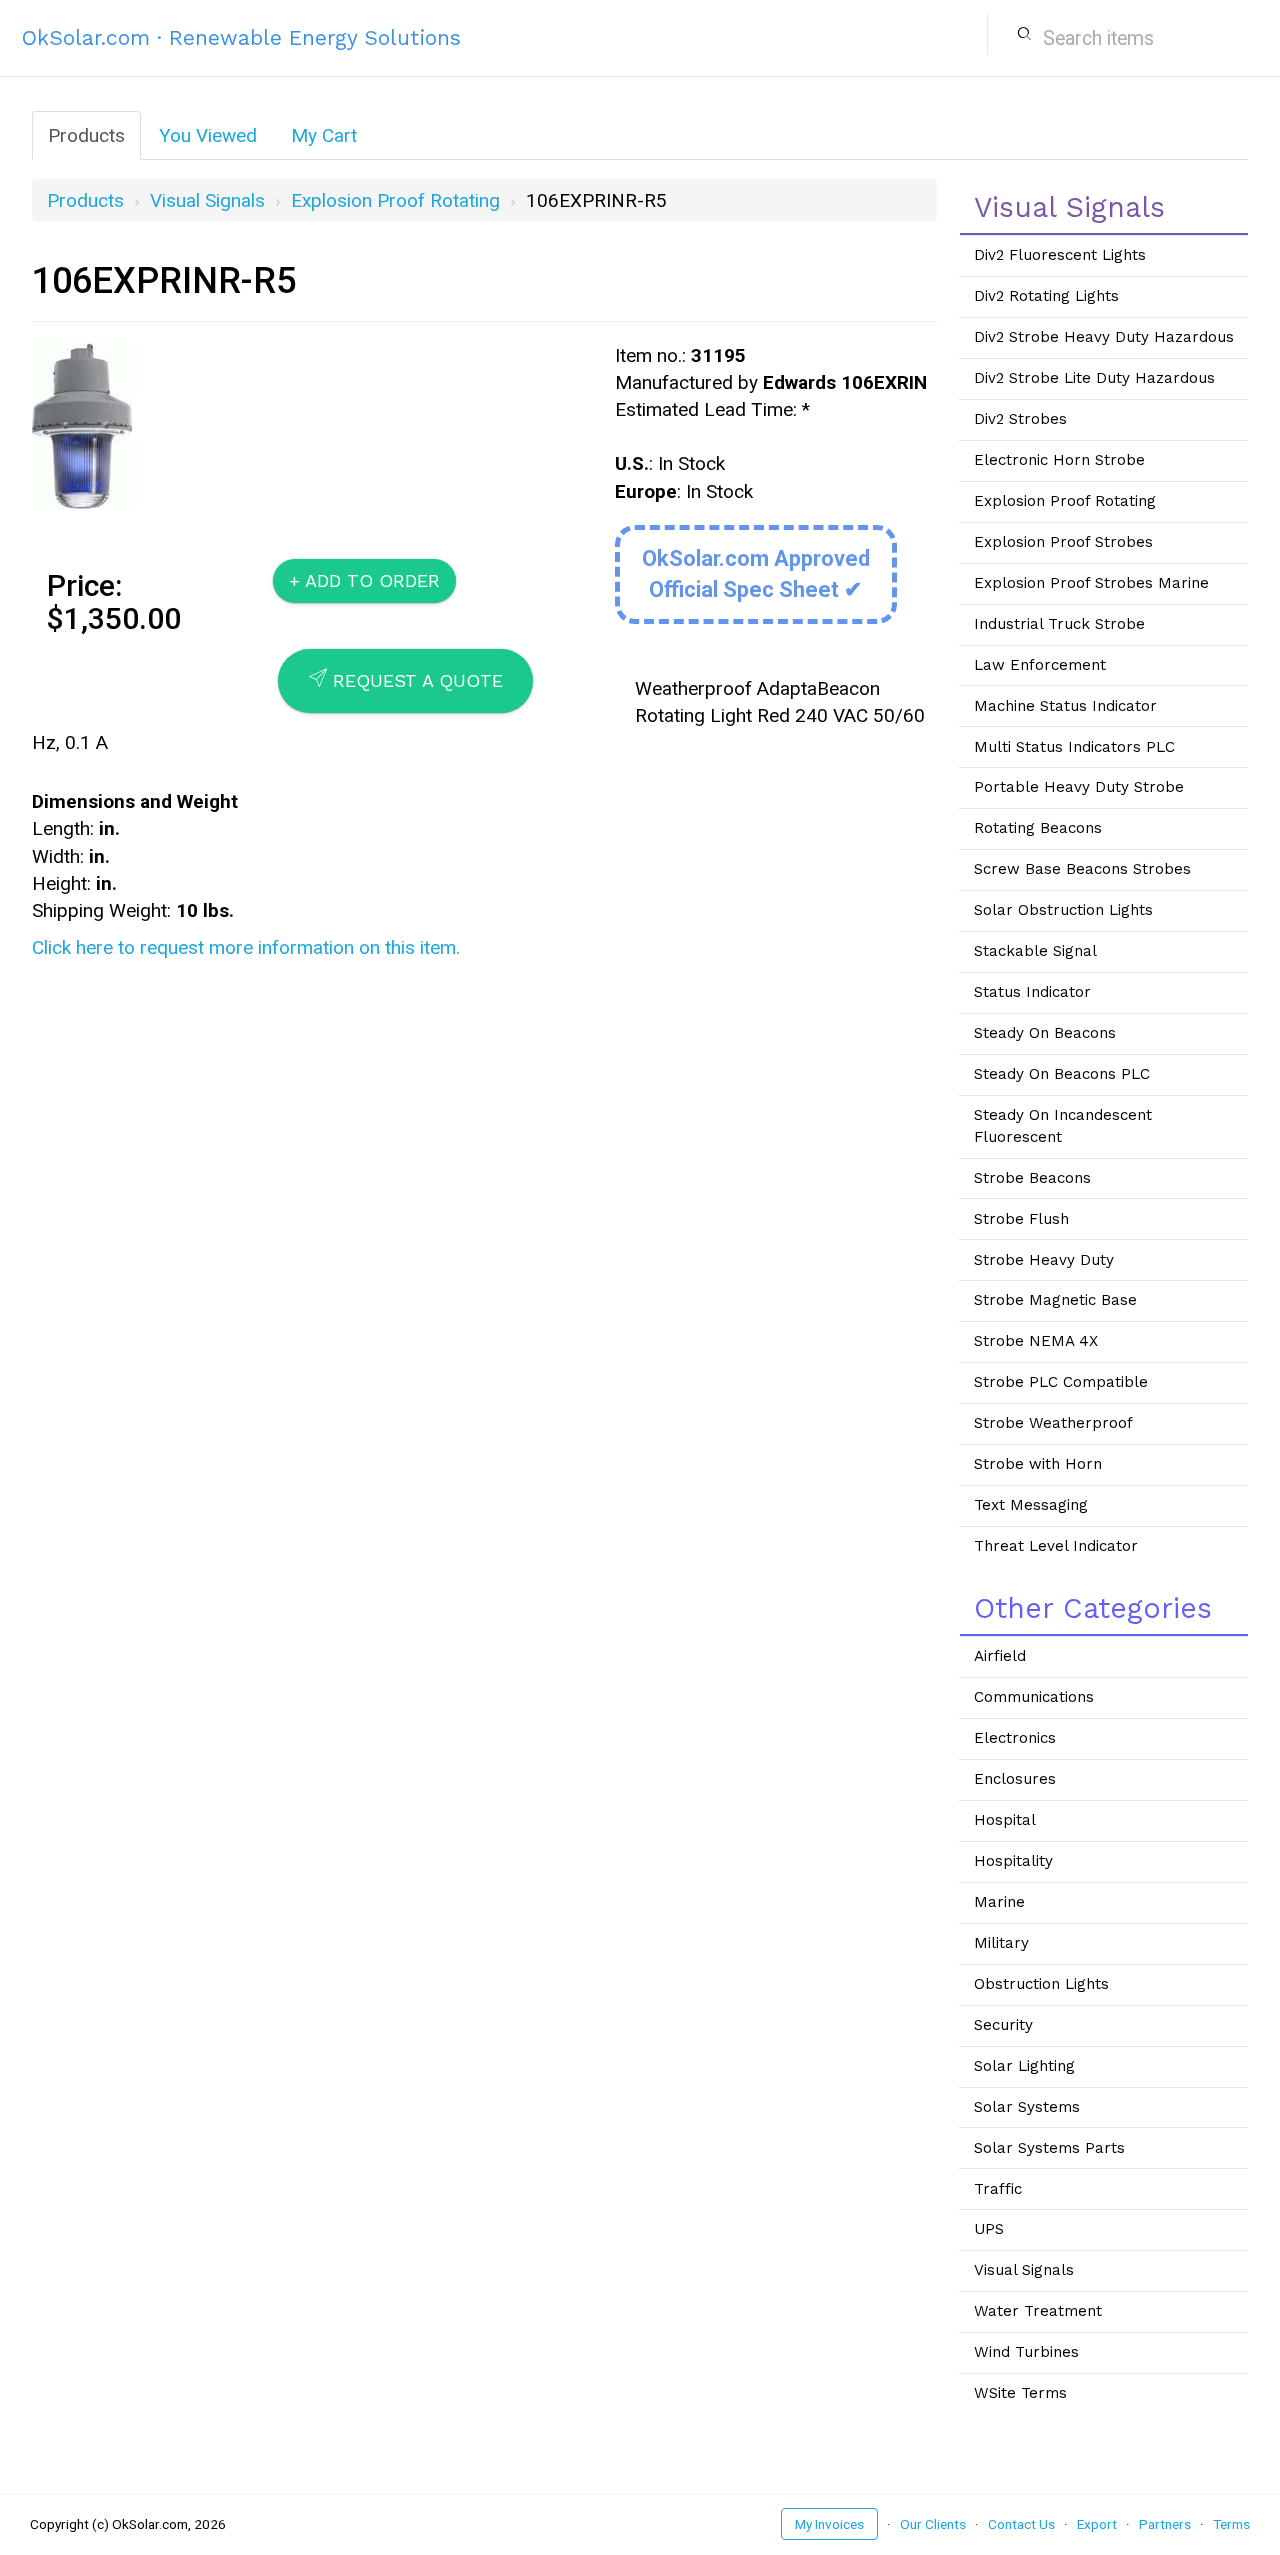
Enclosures (1015, 1779)
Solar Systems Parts (1049, 2148)
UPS (989, 2229)
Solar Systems (1027, 2107)
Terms (1231, 2524)
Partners (1165, 2524)
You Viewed (208, 135)
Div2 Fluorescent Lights (1060, 255)
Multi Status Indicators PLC (1074, 747)
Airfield (1000, 1656)
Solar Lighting (1024, 2066)
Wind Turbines (1026, 2352)
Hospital (1005, 1820)
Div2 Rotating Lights (1046, 296)
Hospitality (1013, 1861)
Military (1001, 1943)
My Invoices (829, 2524)
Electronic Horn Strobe (1059, 460)
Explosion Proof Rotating (395, 200)
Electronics (1015, 1738)
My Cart (324, 135)
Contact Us (1021, 2524)
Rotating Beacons (1038, 828)
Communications (1034, 1697)
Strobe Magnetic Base (1055, 1300)
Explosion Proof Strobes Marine (1091, 583)
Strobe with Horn (1038, 1464)
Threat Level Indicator (1056, 1546)
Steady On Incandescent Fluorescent (1063, 1126)
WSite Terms (1020, 2393)
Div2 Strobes (1020, 419)
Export (1097, 2524)
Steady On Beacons (1045, 1033)
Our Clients (933, 2524)
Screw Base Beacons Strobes (1082, 869)
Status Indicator (1032, 992)
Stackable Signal (1035, 951)
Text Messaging (1031, 1505)
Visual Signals (207, 200)
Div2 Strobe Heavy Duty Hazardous (1104, 337)
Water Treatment (1038, 2311)
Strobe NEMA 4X (1036, 1341)
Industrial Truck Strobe (1059, 624)
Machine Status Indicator (1065, 706)
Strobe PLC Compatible (1061, 1382)
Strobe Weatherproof (1053, 1423)
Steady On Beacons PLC (1062, 1074)
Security (1003, 2025)
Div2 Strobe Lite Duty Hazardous (1094, 378)
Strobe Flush (1021, 1219)
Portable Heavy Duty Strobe (1079, 787)
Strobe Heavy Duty (1044, 1260)
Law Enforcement (1040, 665)
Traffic (998, 2189)
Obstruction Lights (1041, 1984)
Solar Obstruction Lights (1063, 910)
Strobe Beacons (1032, 1178)
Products (86, 135)
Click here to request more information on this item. (246, 947)
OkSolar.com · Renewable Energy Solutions (241, 37)
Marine (999, 1902)
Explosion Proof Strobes (1063, 542)
